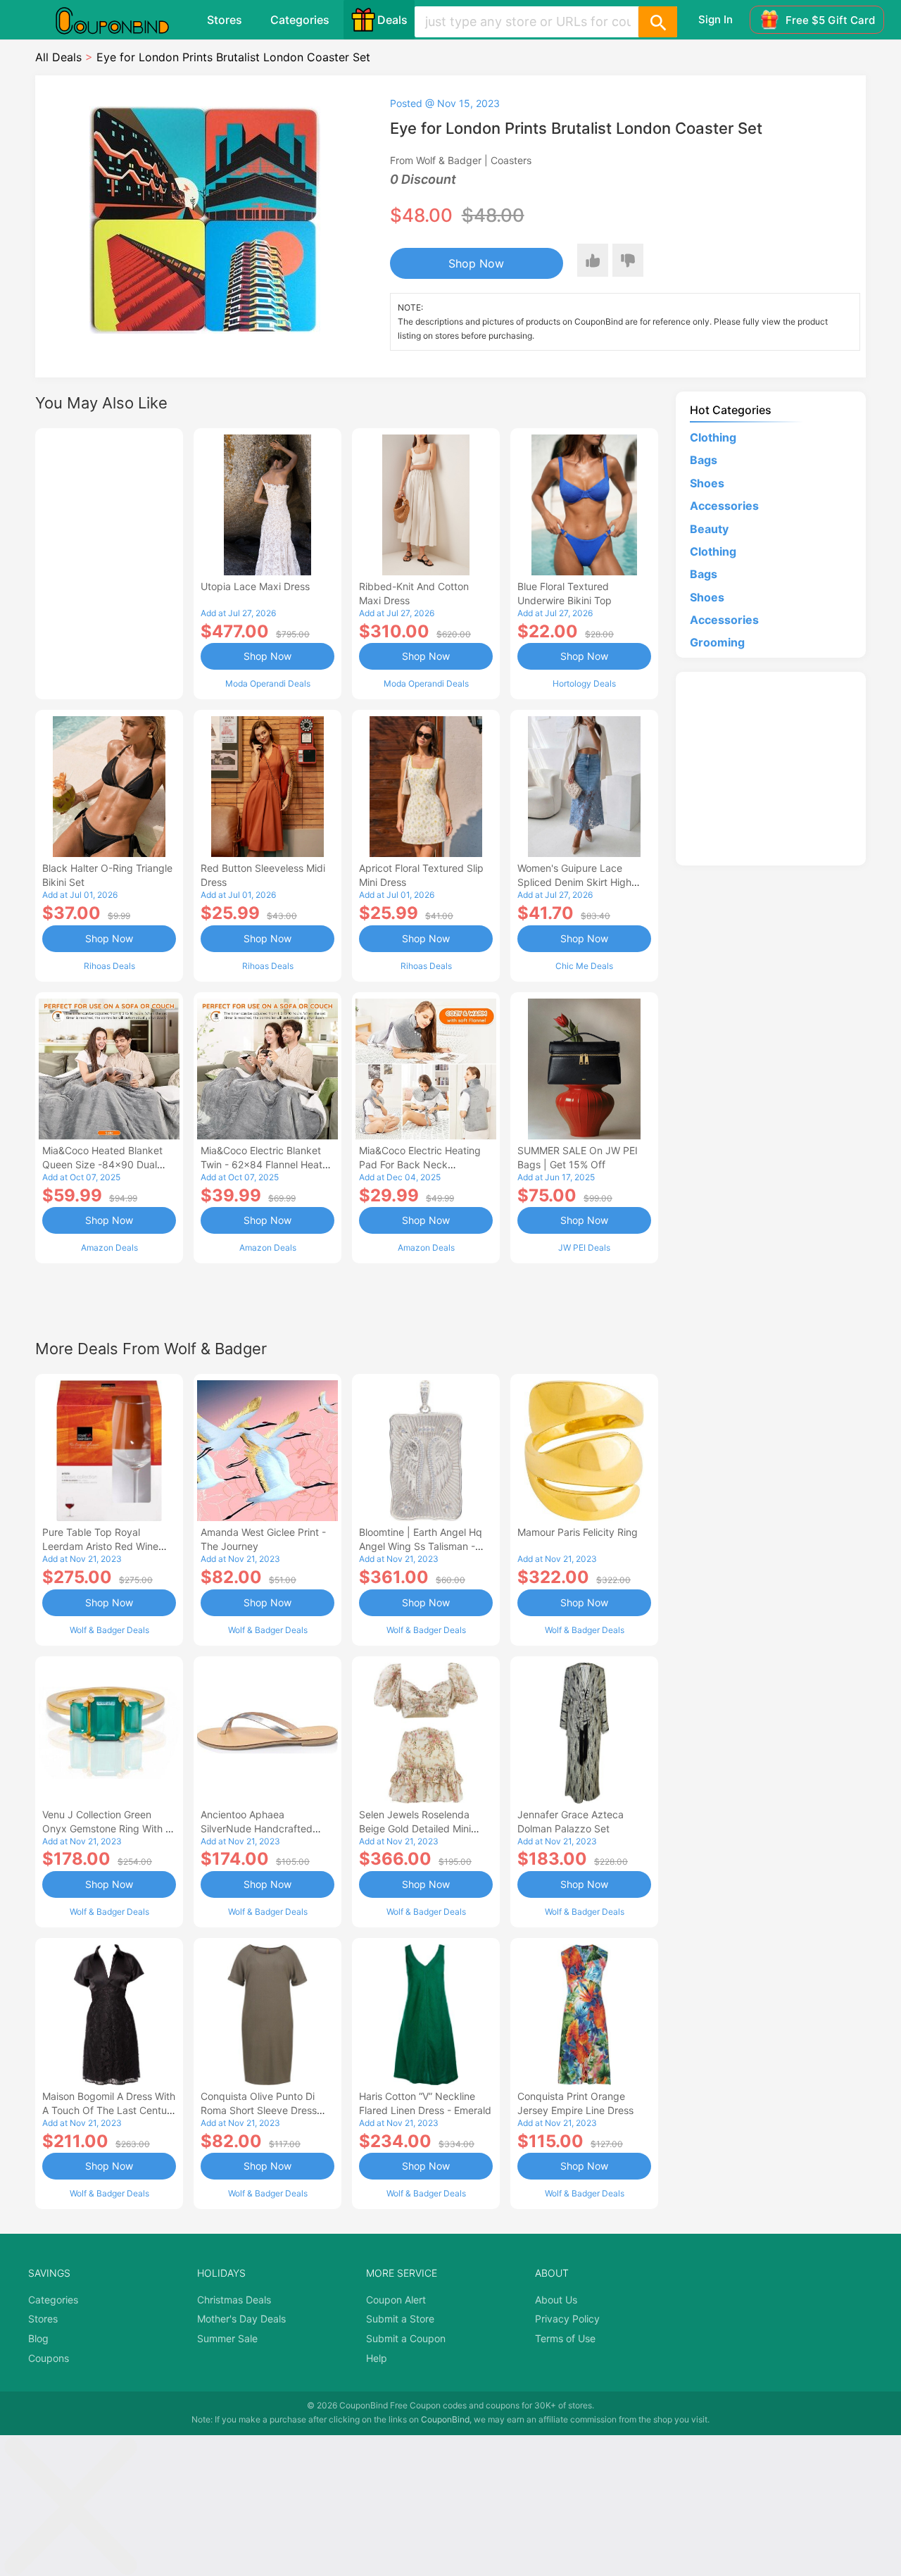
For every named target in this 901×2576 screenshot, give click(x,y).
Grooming (717, 642)
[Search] (657, 22)
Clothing (713, 437)
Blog (38, 2338)
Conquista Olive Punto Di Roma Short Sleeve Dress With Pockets (259, 2110)
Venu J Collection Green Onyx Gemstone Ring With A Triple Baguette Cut (107, 1828)
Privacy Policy (567, 2319)
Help (377, 2358)
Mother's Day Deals (241, 2319)
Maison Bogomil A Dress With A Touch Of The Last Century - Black (109, 2110)
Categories (300, 20)
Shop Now (476, 263)
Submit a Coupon (406, 2338)
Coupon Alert (396, 2300)
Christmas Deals (234, 2300)
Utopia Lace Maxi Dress (255, 586)
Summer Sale (227, 2338)
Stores (225, 20)
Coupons (49, 2358)
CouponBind (445, 2419)
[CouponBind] (122, 20)
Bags (704, 460)
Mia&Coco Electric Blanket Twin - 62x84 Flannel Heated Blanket (267, 1164)
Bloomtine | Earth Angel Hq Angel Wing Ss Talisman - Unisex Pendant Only (421, 1546)
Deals (392, 20)
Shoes (707, 483)
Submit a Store (400, 2319)
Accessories (724, 506)
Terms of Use (565, 2338)
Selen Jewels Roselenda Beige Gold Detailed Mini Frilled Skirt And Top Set (415, 1828)
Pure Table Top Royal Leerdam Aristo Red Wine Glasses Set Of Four (100, 1546)
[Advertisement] (109, 562)
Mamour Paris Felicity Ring (578, 1532)
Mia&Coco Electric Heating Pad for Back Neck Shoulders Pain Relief (420, 1164)
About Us (556, 2300)
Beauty (709, 529)
